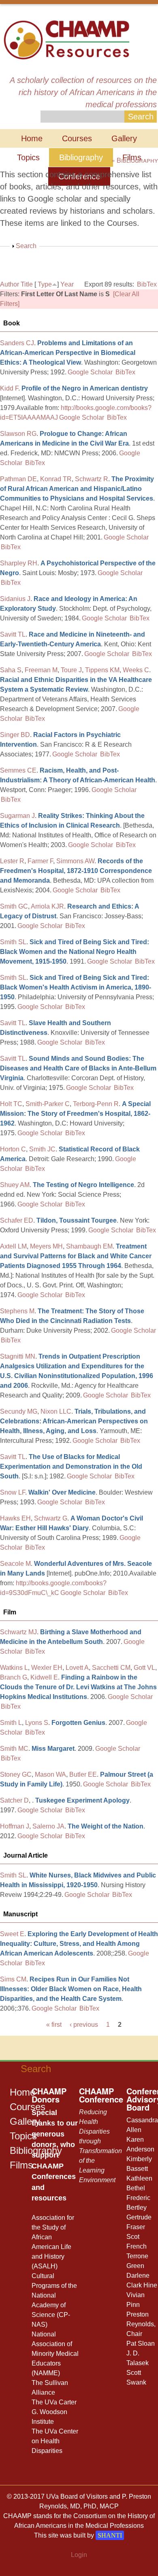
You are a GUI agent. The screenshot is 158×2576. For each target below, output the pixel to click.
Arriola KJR (47, 906)
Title (27, 284)
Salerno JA (48, 1826)
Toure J (71, 670)
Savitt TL (13, 634)
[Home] (66, 39)
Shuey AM (15, 1185)
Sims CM (13, 1979)
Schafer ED (17, 1220)
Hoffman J (15, 1826)
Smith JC (42, 1149)
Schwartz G (51, 1518)
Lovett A (77, 1668)
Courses (77, 138)
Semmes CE (18, 770)
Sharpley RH (19, 563)
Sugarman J (17, 816)
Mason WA (50, 1774)
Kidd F (9, 388)
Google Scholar (90, 372)
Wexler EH (47, 1668)
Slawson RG (18, 434)
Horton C (13, 1149)
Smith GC (14, 906)
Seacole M (15, 1564)
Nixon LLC (56, 1411)
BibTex (147, 284)
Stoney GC (16, 1774)
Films (21, 2165)
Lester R (12, 861)
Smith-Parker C (48, 1104)
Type (45, 284)
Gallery (124, 138)
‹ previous (84, 2025)
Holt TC (11, 1104)
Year (67, 284)
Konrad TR (56, 479)
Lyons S (37, 1723)
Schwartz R (92, 479)
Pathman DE (18, 479)
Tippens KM (102, 670)
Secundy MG (19, 1411)
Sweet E (12, 1934)
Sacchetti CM (111, 1668)
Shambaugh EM (89, 1246)
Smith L (11, 1723)
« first (54, 2025)
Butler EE (83, 1774)
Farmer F (40, 861)
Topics (28, 157)
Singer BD (15, 735)
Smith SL (13, 942)
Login (79, 2555)
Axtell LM (13, 1246)
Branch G (14, 1677)
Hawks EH (15, 1518)
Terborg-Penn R (96, 1104)
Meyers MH (46, 1246)
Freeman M (41, 670)
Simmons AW (75, 861)
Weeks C (136, 670)
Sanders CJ (17, 343)
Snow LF (13, 1492)
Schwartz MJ (18, 1632)
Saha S (11, 670)
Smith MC (14, 1749)
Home (32, 138)
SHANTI (110, 2535)
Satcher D (14, 1800)
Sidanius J (15, 599)
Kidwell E (44, 1677)
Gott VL (144, 1668)
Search (26, 246)
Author (10, 284)
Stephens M (17, 1311)
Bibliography (81, 157)
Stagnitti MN (18, 1356)
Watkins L (14, 1668)
